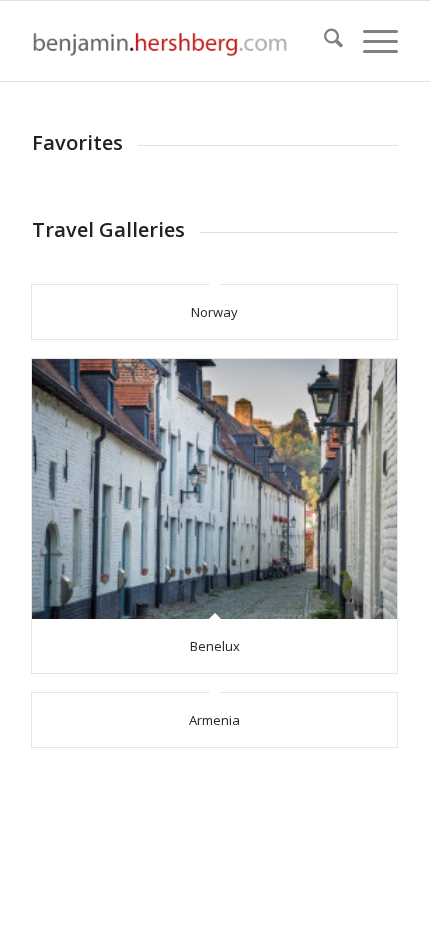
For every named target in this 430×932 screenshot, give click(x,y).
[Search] (323, 41)
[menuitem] (323, 41)
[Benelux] (214, 488)
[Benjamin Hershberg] (178, 41)
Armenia (214, 720)
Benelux (215, 646)
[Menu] (370, 41)
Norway (214, 312)
